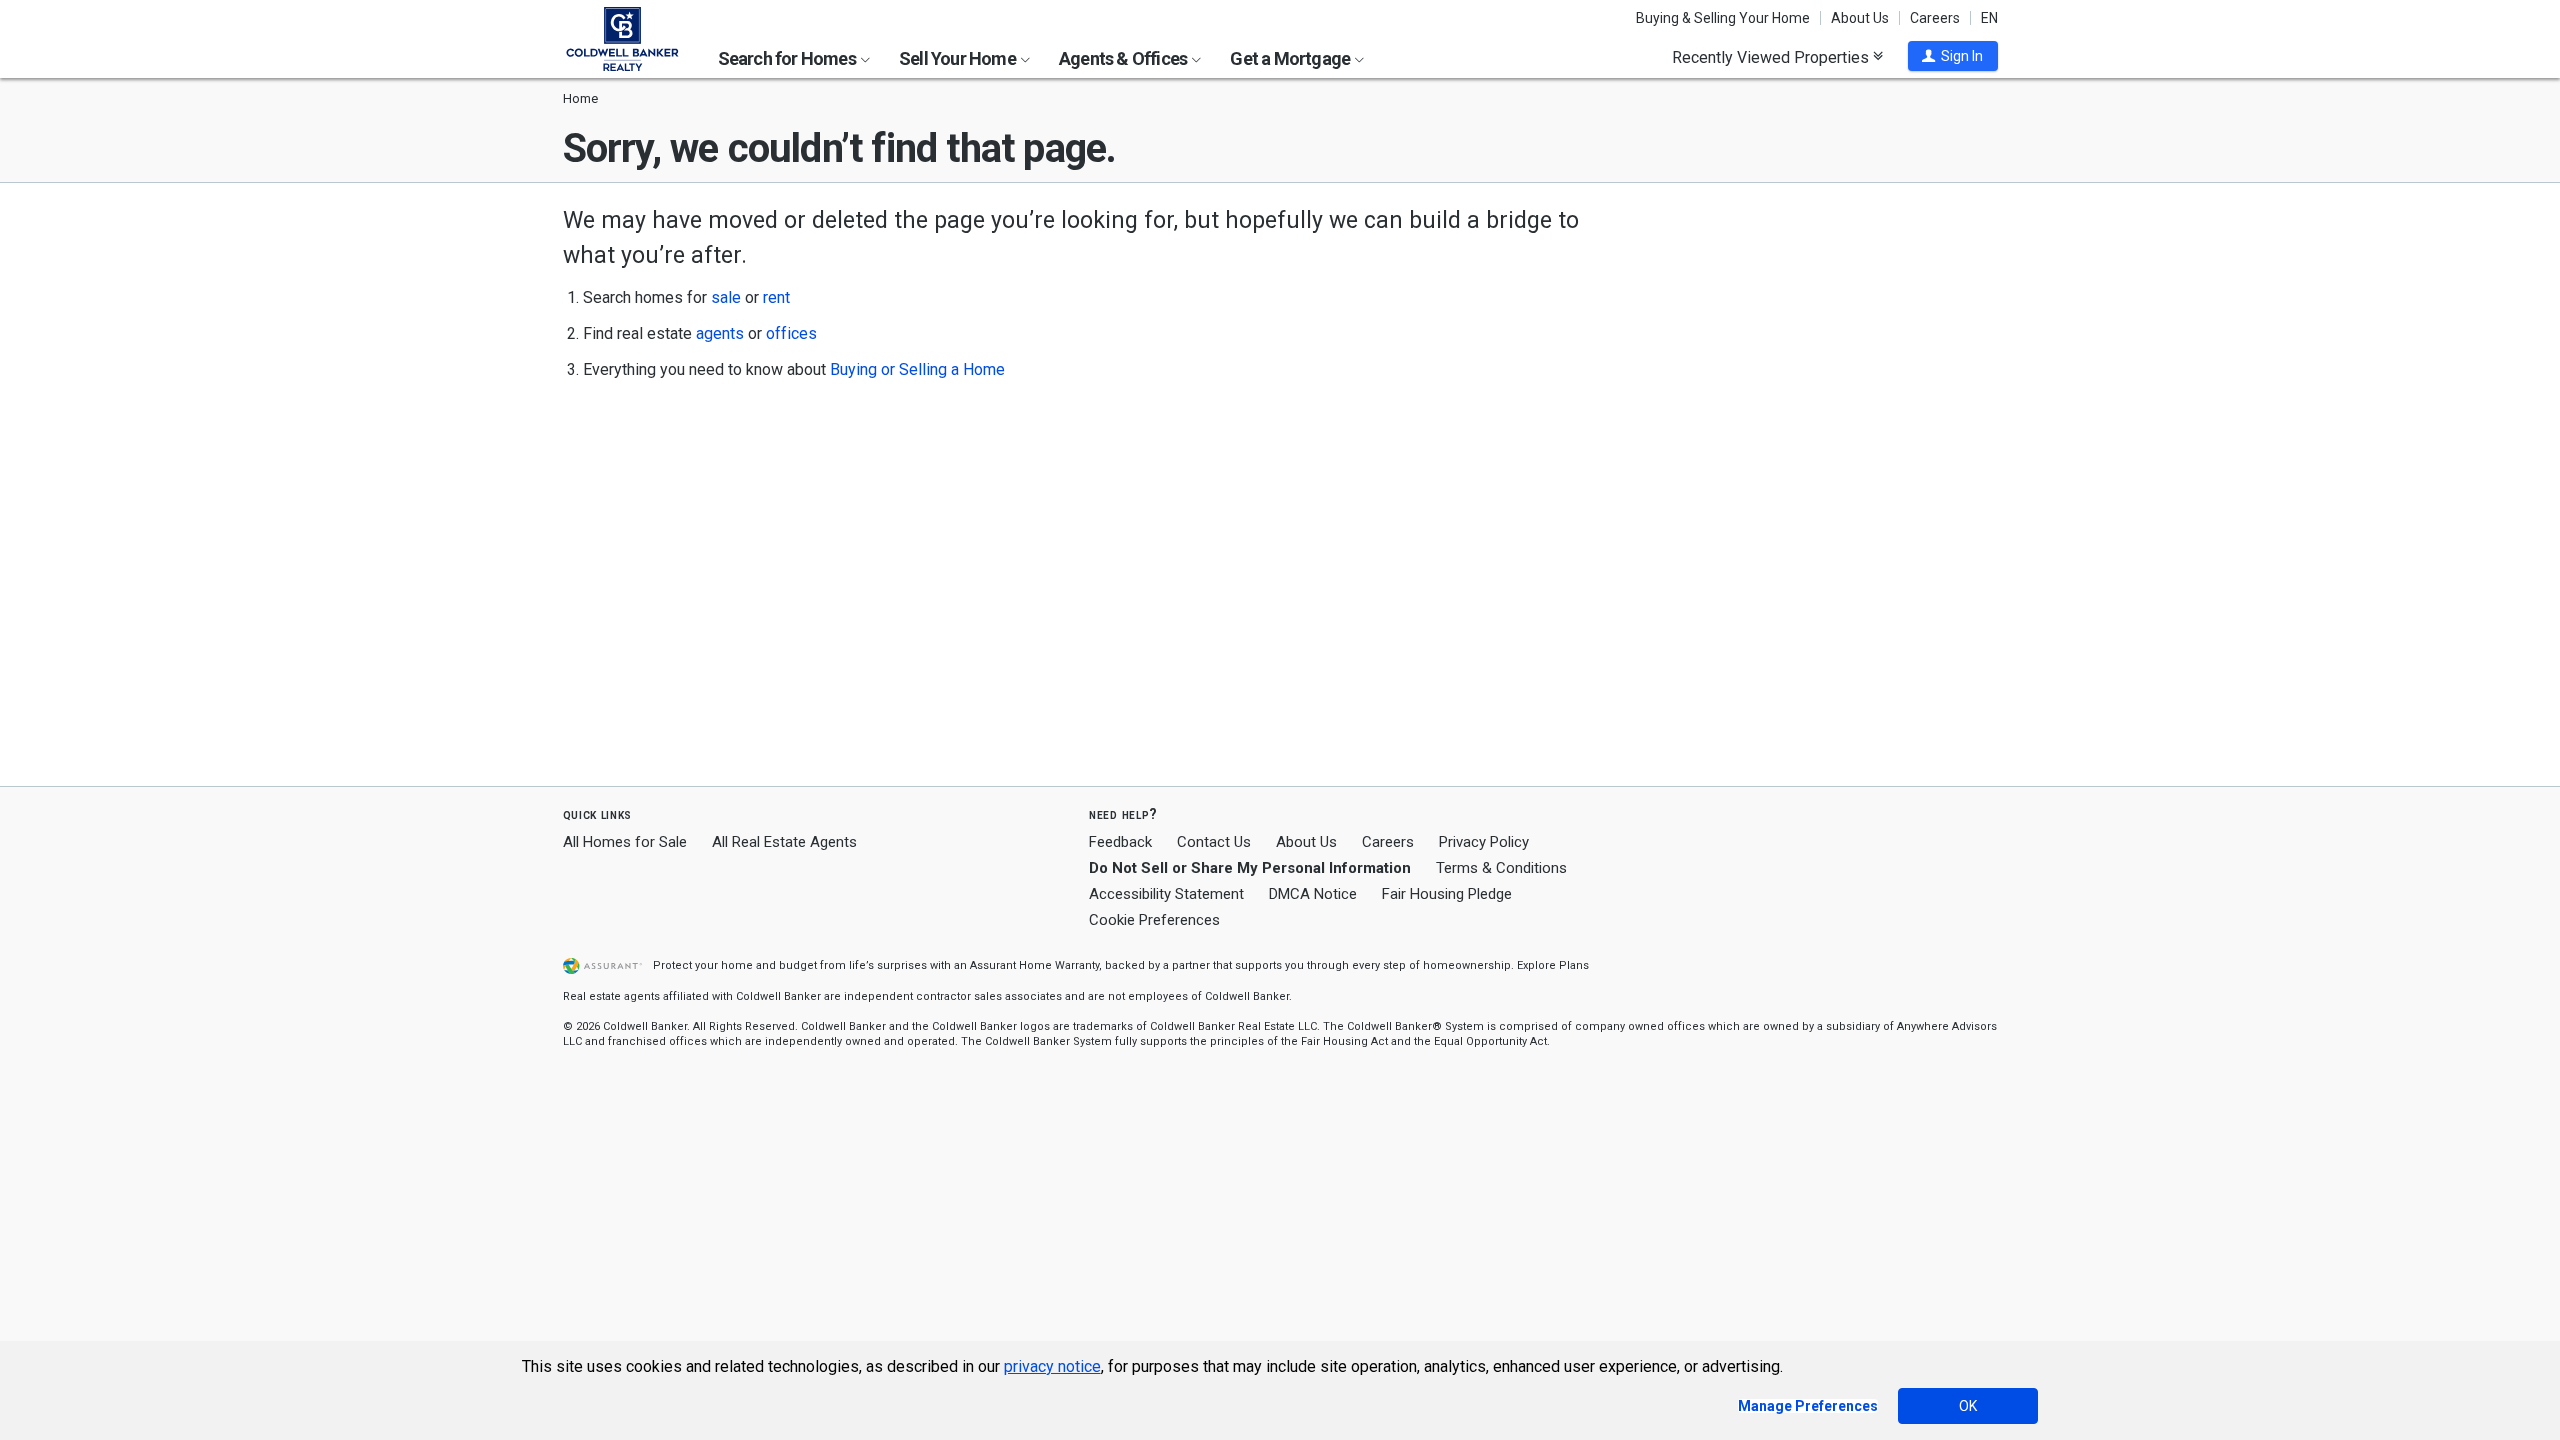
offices (791, 333)
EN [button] (1989, 18)
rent (776, 297)
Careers (1935, 18)
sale (726, 297)
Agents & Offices (1124, 58)
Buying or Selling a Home (917, 369)
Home (580, 98)
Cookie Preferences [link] (1154, 920)
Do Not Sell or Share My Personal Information (1250, 868)
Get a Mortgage (1291, 58)
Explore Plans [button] (1553, 965)
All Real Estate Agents (784, 842)
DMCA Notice (1313, 894)
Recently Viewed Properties (1772, 57)
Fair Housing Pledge (1447, 894)
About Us (1860, 18)
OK (1968, 1406)
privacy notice (1052, 1366)
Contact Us (1214, 842)
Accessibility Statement (1166, 894)
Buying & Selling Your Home (1723, 18)
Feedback (1120, 842)
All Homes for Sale (625, 842)
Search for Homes (788, 58)
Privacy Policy (1484, 842)
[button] (1953, 56)
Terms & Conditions (1501, 868)
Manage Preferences (1808, 1406)
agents (720, 333)
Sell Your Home (959, 58)
